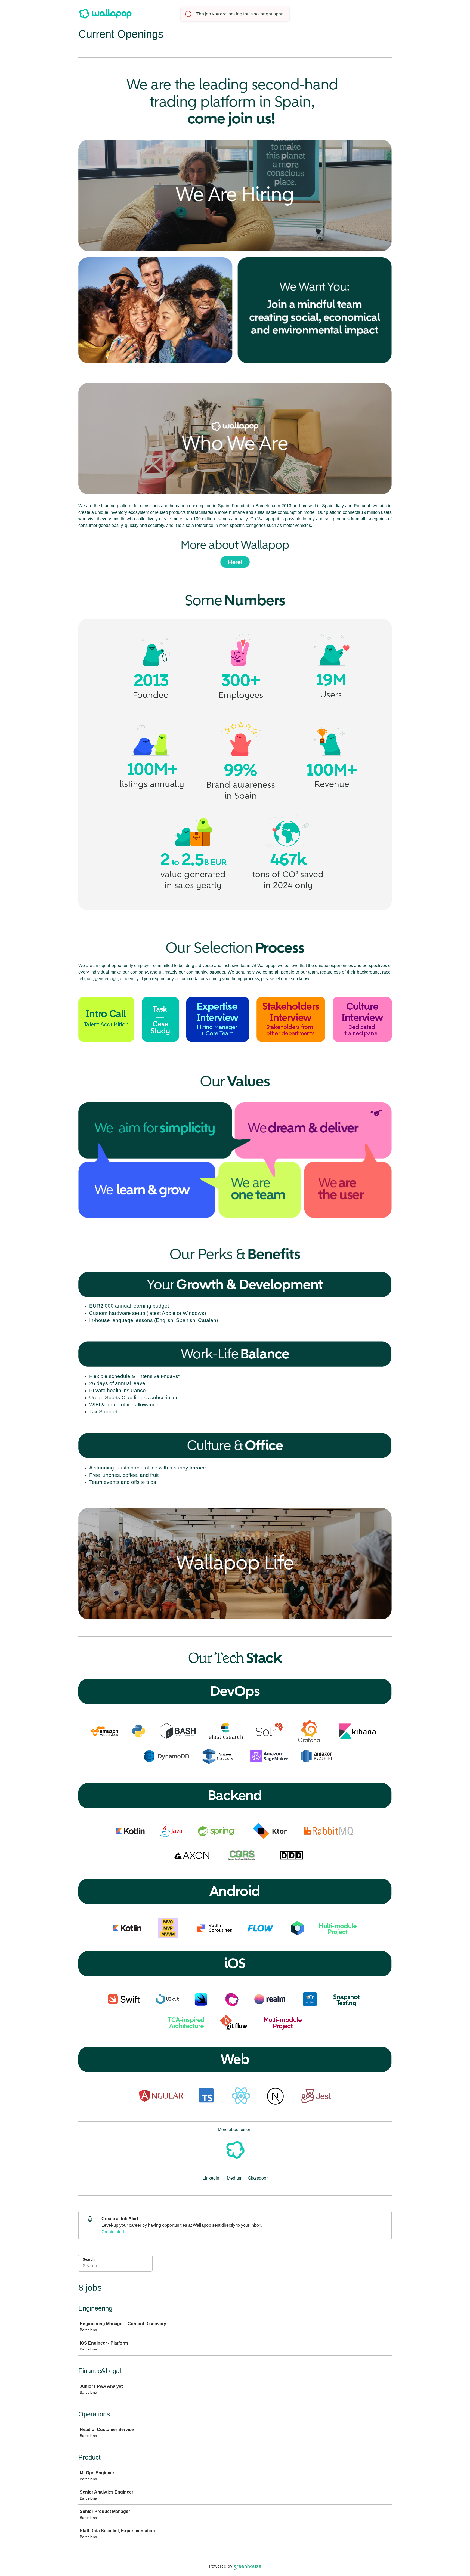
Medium (235, 2178)
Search (89, 2260)
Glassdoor (258, 2178)
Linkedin (211, 2178)
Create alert (113, 2232)
